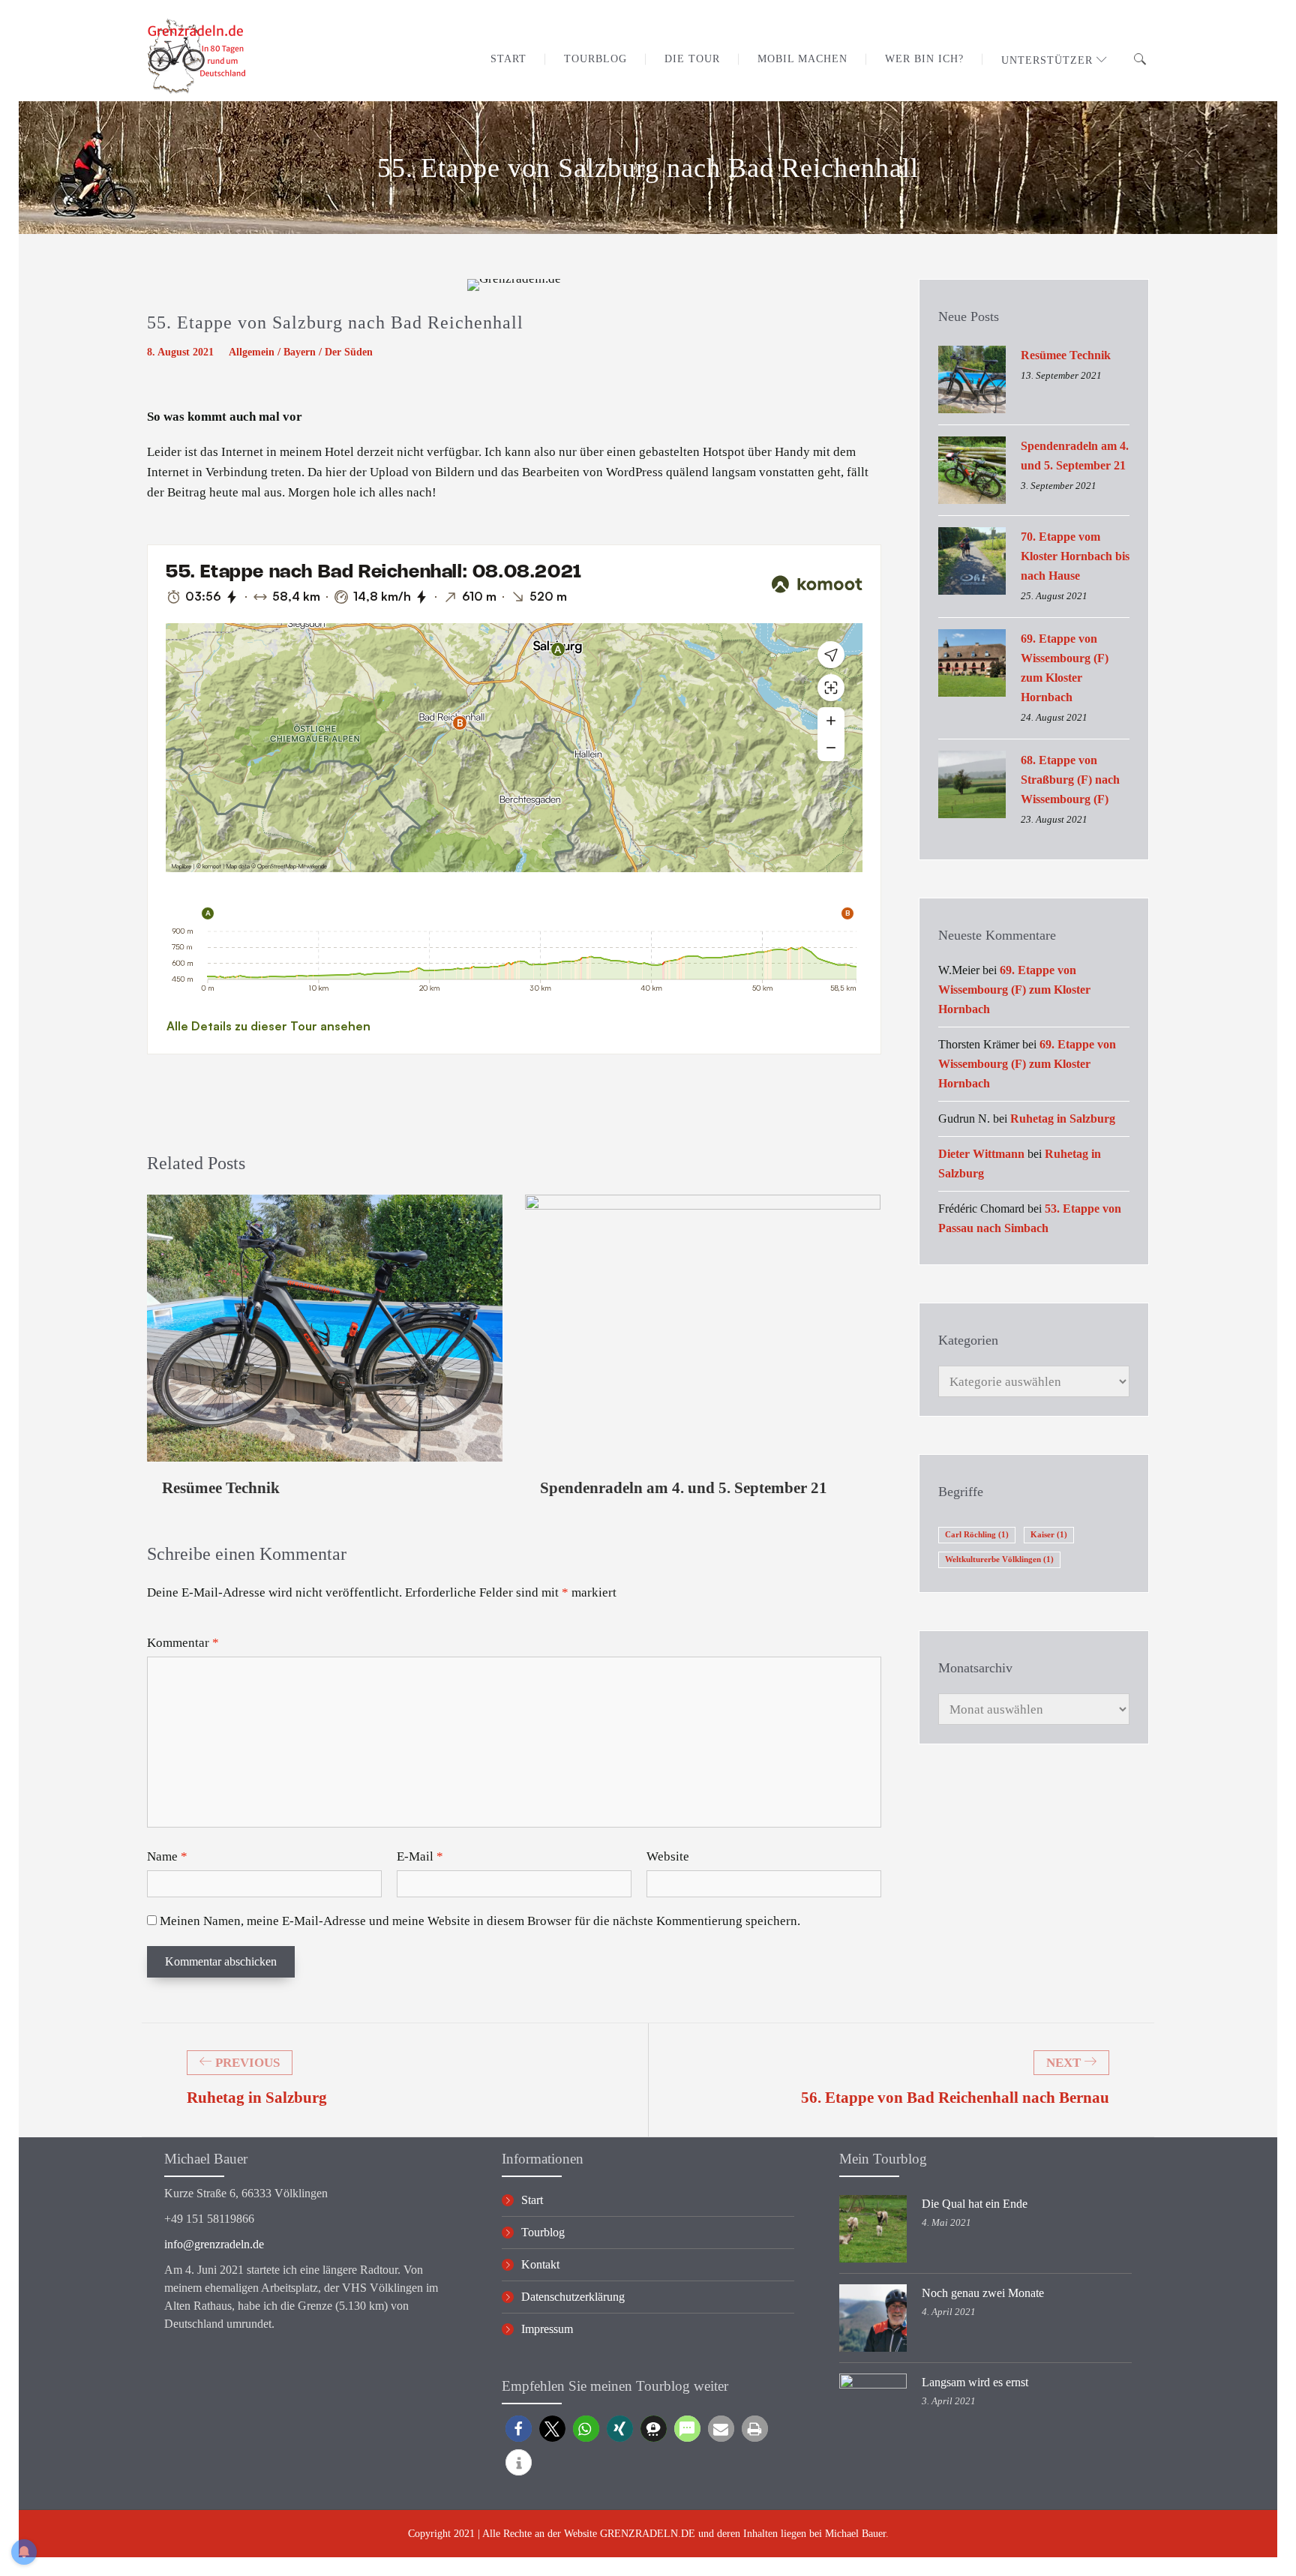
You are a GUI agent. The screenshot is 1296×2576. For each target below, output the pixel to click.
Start (532, 2200)
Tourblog (543, 2232)
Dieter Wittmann (981, 1154)
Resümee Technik (221, 1488)
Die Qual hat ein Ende (975, 2204)
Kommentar (183, 1643)
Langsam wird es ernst (975, 2382)
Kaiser (1049, 1535)
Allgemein (252, 352)
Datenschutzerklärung (573, 2297)
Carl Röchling (977, 1535)
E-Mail (420, 1856)
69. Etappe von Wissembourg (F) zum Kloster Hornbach (1065, 668)
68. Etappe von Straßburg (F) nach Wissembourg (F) (1070, 780)
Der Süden (349, 352)
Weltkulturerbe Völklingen (999, 1559)
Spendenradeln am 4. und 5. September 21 (684, 1488)
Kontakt (540, 2264)
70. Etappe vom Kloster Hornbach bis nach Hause (1075, 556)
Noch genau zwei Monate (983, 2293)
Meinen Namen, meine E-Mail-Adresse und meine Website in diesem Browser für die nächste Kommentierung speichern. (480, 1921)
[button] (519, 2429)
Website (668, 1856)
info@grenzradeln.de (214, 2244)
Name (167, 1856)
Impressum (547, 2329)
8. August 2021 (180, 352)
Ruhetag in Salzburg (1063, 1119)
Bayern (300, 352)
